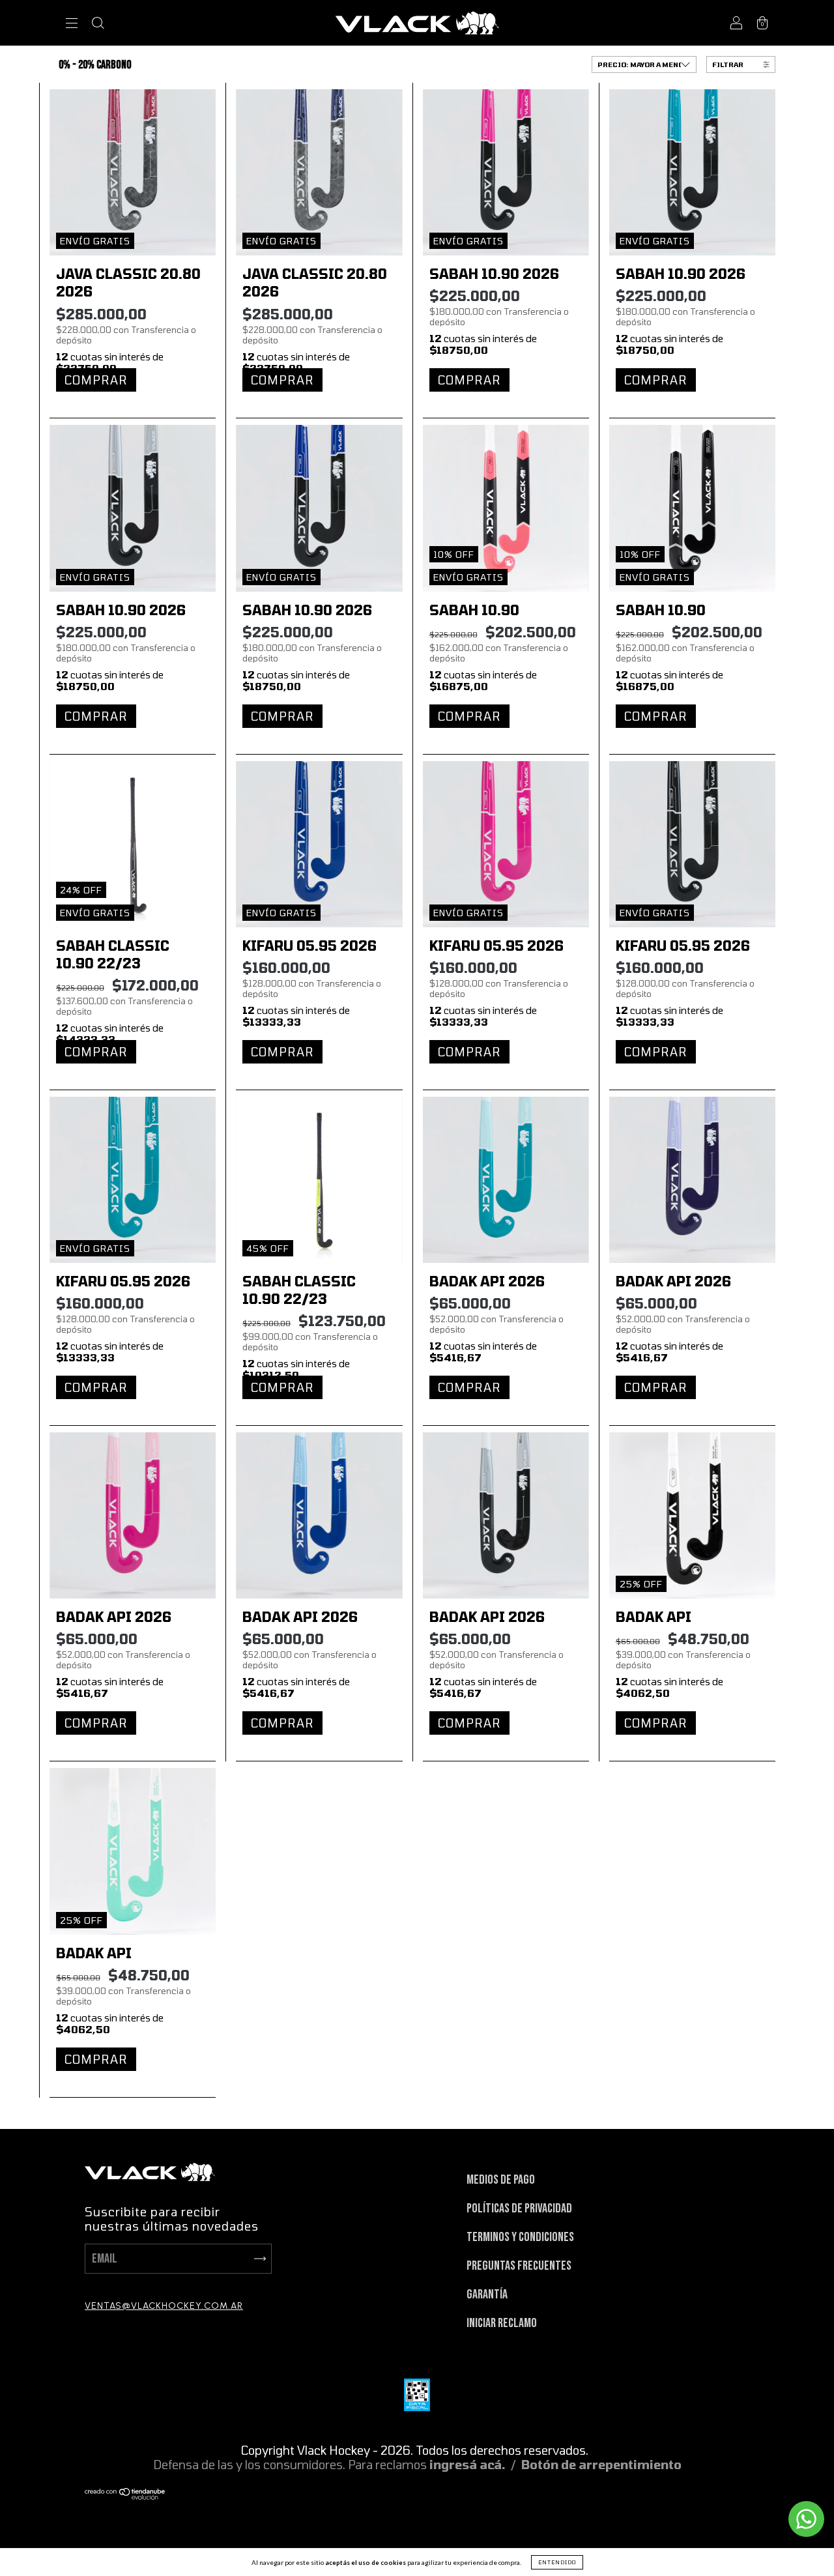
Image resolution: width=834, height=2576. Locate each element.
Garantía (487, 2294)
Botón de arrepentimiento (601, 2465)
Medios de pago (501, 2180)
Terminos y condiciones (520, 2237)
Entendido (557, 2562)
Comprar (96, 380)
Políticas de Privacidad (519, 2208)
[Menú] (72, 24)
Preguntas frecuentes (519, 2266)
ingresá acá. (467, 2465)
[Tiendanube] (125, 2495)
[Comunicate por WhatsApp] (806, 2519)
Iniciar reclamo (502, 2323)
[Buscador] (98, 24)
